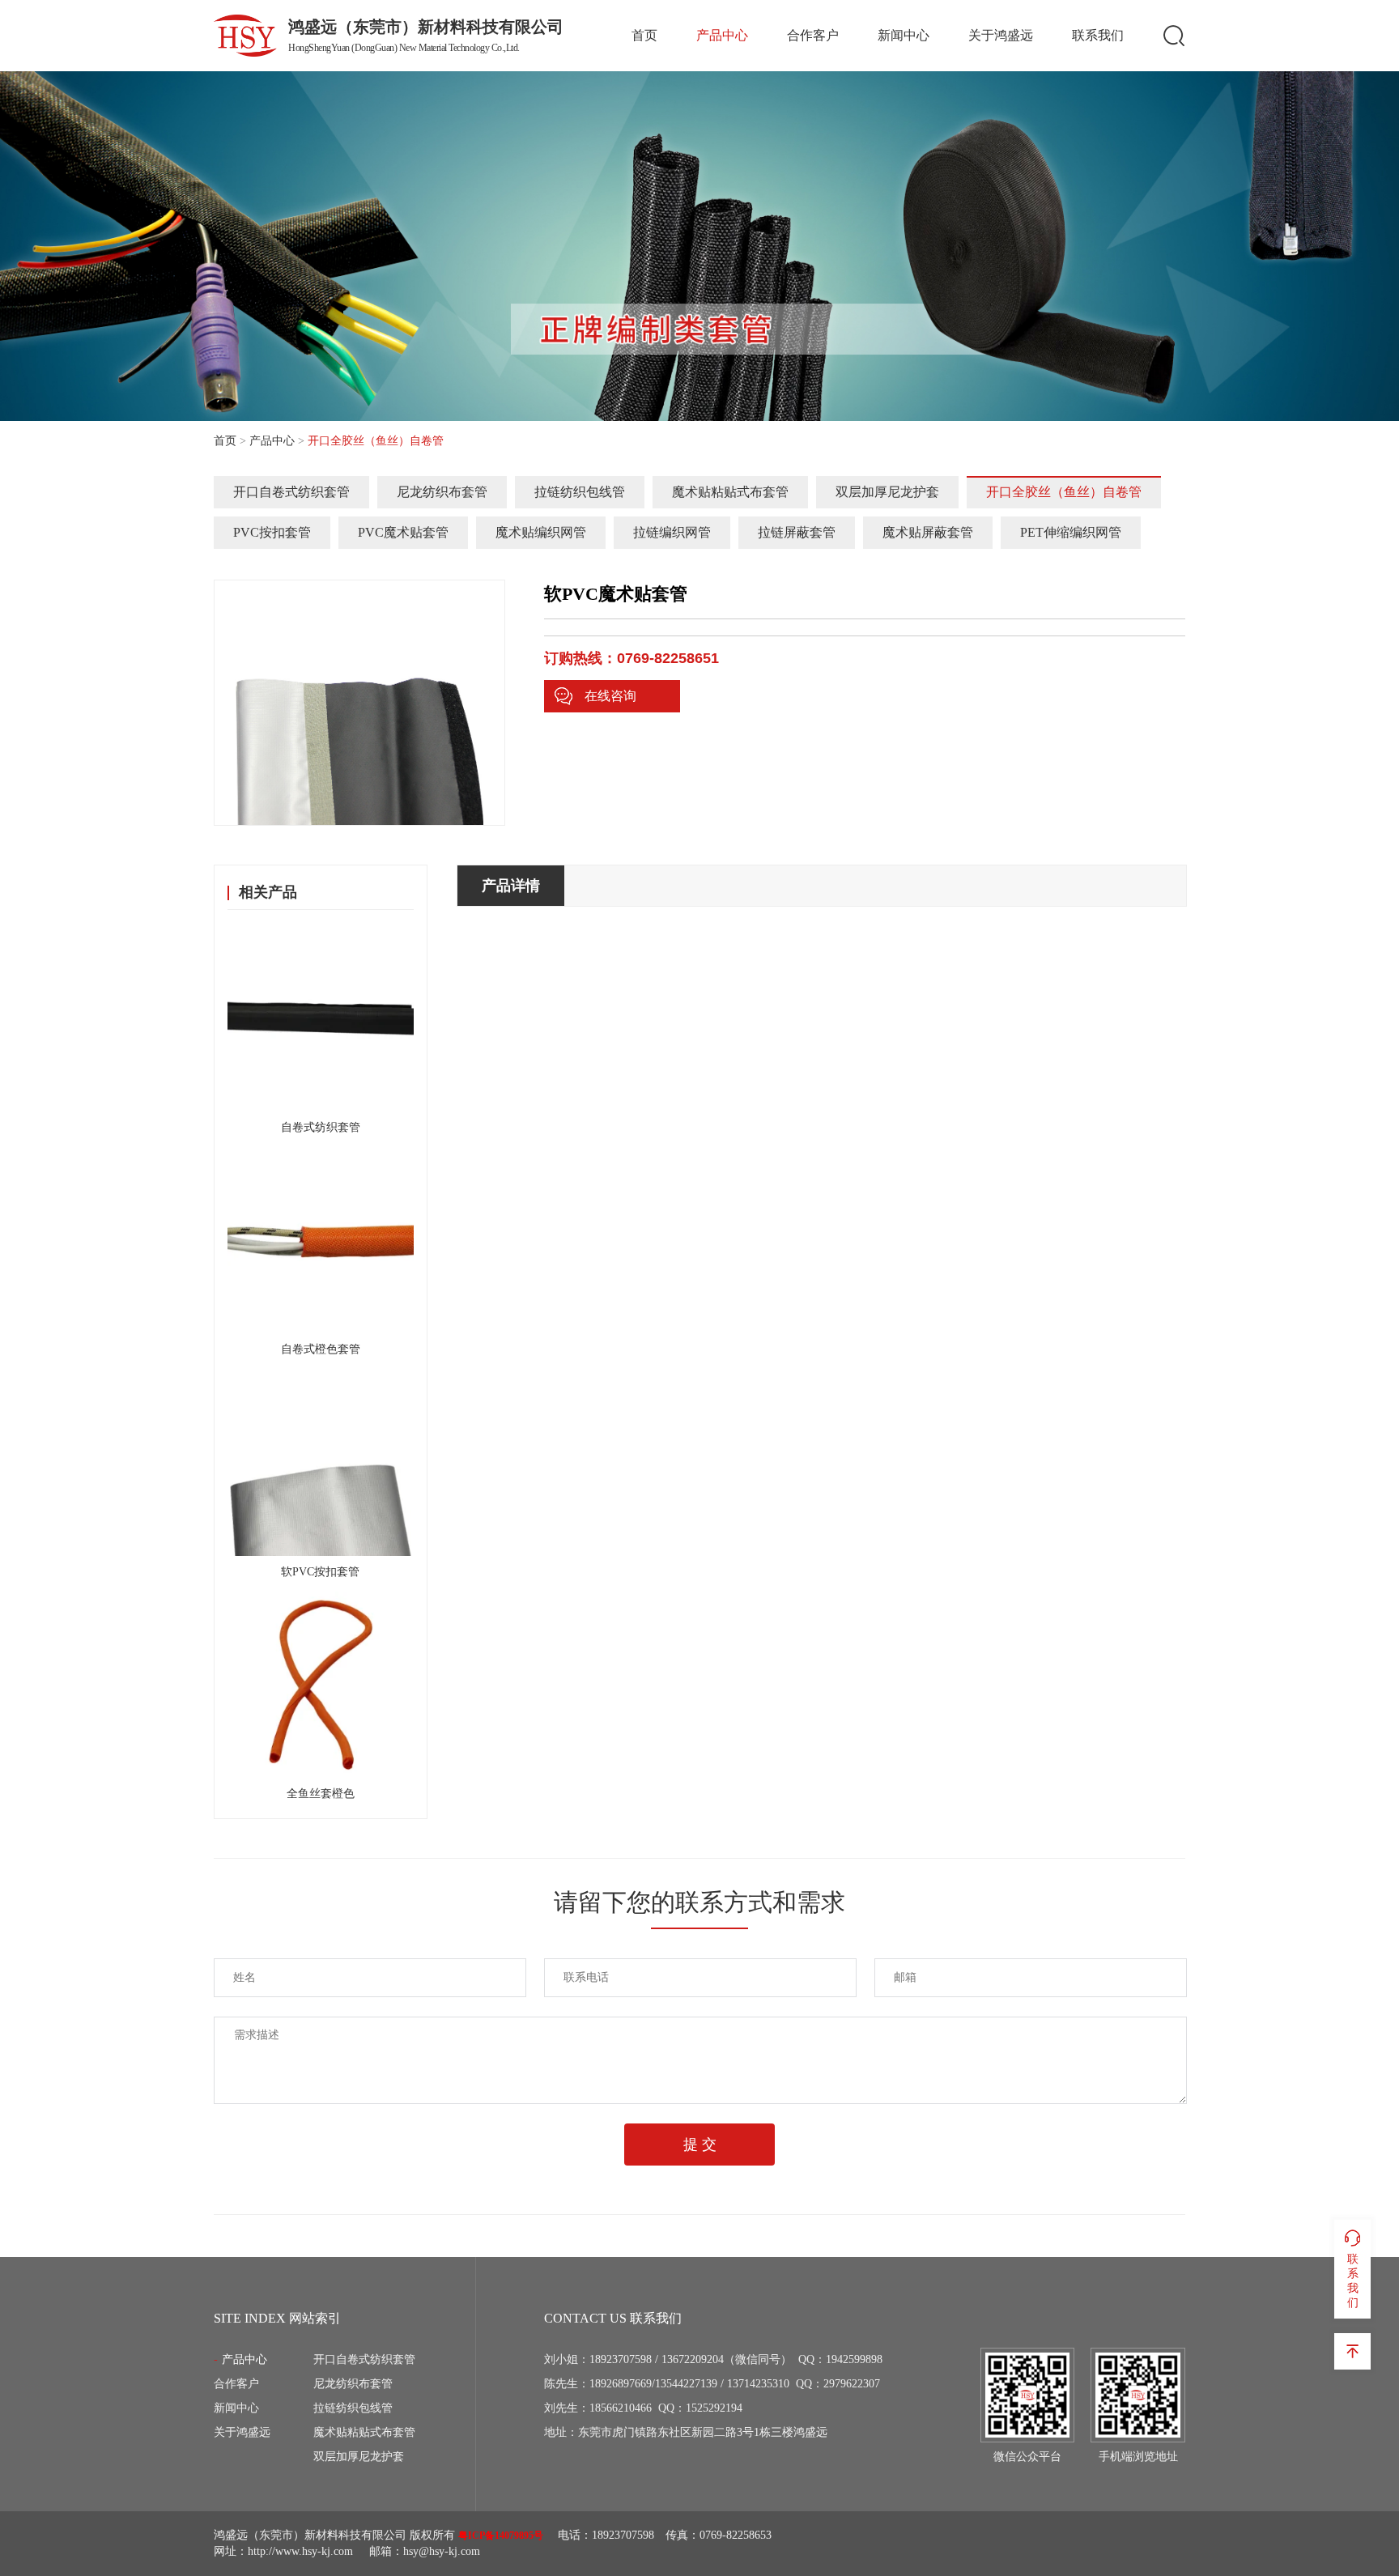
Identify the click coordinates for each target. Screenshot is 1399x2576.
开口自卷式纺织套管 (291, 492)
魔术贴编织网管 (541, 532)
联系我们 (1098, 35)
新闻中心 (904, 35)
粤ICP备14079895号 (501, 2536)
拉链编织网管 (672, 532)
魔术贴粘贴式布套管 (730, 492)
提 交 (700, 2145)
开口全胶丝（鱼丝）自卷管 (1064, 492)
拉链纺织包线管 (580, 492)
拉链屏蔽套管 (797, 532)
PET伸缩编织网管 (1071, 532)
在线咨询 (610, 696)
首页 (644, 35)
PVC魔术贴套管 (403, 532)
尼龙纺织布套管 (442, 492)
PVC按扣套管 (272, 532)
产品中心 (722, 35)
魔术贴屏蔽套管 (928, 532)
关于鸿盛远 (1001, 35)
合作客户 (813, 35)
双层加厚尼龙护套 (887, 492)
